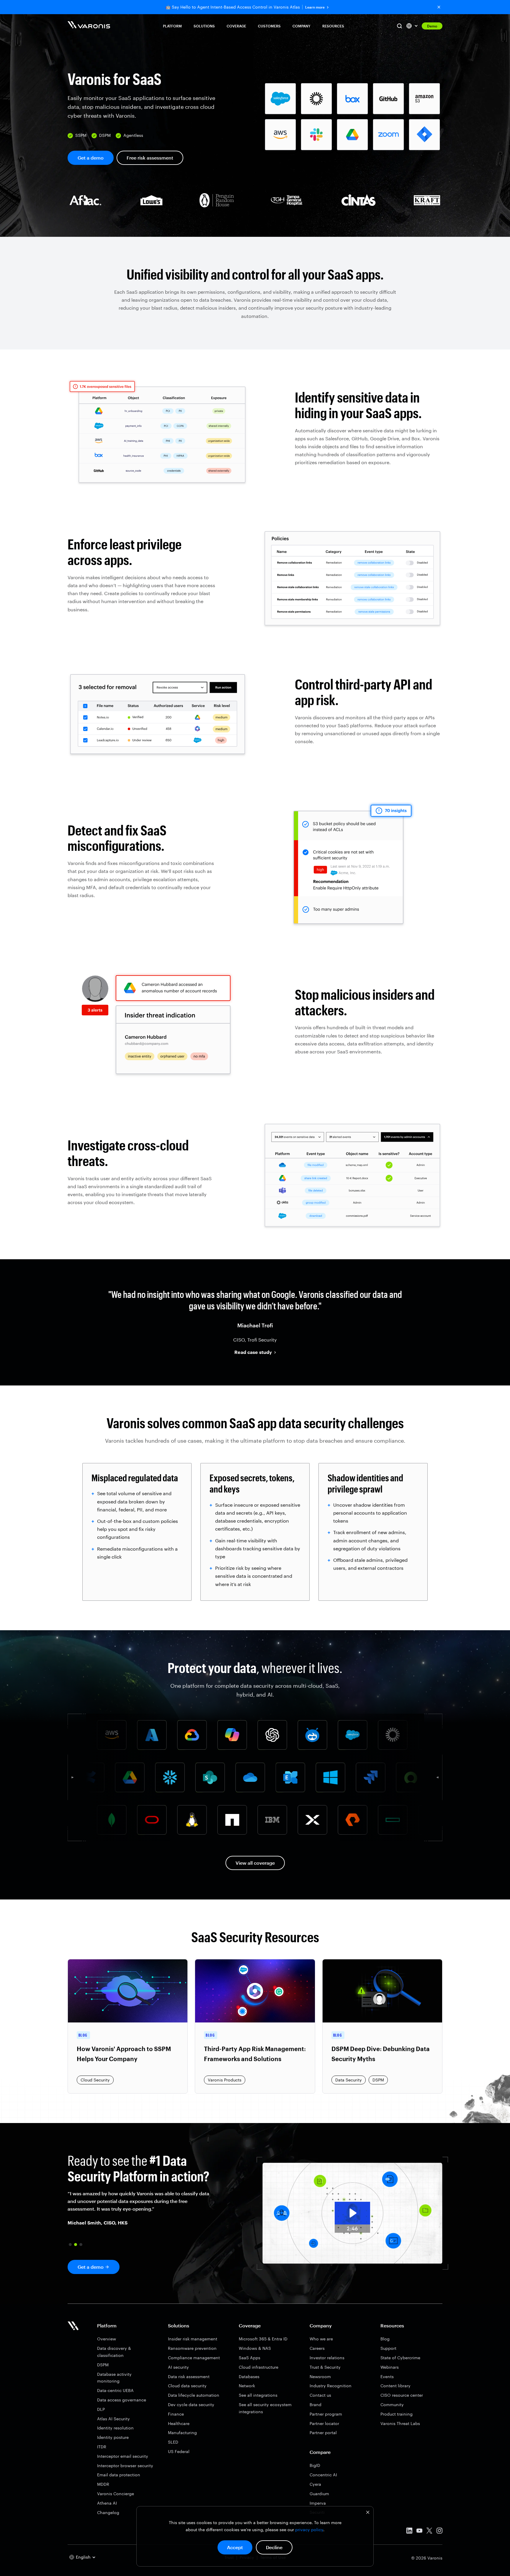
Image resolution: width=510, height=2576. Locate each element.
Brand (316, 2405)
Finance (176, 2414)
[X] (429, 2532)
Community (392, 2405)
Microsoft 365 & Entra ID (263, 2339)
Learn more (315, 7)
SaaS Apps (250, 2358)
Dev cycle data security (191, 2405)
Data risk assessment (189, 2376)
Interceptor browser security (125, 2466)
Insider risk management (193, 2339)
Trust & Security (325, 2367)
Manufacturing (182, 2433)
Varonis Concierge (116, 2494)
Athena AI (107, 2503)
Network (247, 2386)
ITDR (102, 2447)
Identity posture (113, 2437)
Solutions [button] (204, 26)
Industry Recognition (331, 2386)
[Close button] (439, 7)
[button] (70, 2245)
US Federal (179, 2451)
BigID (315, 2465)
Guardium (319, 2494)
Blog (385, 2339)
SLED (173, 2442)
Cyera (315, 2484)
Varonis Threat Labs (400, 2423)
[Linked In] (409, 2532)
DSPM (103, 2365)
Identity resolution (115, 2428)
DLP (101, 2409)
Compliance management (194, 2358)
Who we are (321, 2339)
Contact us (320, 2395)
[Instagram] (439, 2532)
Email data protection (119, 2475)
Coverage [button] (236, 26)
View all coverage (255, 1863)
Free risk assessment (150, 158)
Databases (249, 2376)
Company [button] (301, 26)
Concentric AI (323, 2475)
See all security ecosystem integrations (265, 2408)
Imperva (318, 2503)
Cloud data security (187, 2386)
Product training (397, 2414)
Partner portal (323, 2433)
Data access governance (122, 2400)
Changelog (108, 2512)
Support (388, 2348)
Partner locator (324, 2423)
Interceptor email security (123, 2456)
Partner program (326, 2414)
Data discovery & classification (114, 2352)
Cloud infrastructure (259, 2367)
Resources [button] (333, 26)
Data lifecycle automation (194, 2395)
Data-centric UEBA (115, 2390)
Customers (269, 26)
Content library (395, 2386)
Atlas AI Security (113, 2419)
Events (387, 2376)
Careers (317, 2348)
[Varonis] (89, 26)
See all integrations (258, 2395)
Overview (107, 2339)
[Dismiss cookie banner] (368, 2513)
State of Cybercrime (400, 2358)
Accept (235, 2547)
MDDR (103, 2484)
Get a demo (91, 158)
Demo (432, 26)
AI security (178, 2367)
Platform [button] (172, 26)
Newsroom (320, 2376)
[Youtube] (419, 2532)
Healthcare (179, 2423)
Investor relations (327, 2358)
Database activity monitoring (114, 2378)
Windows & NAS (255, 2348)
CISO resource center (402, 2395)
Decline (274, 2547)
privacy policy (309, 2530)
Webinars (390, 2367)
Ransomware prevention (192, 2348)
